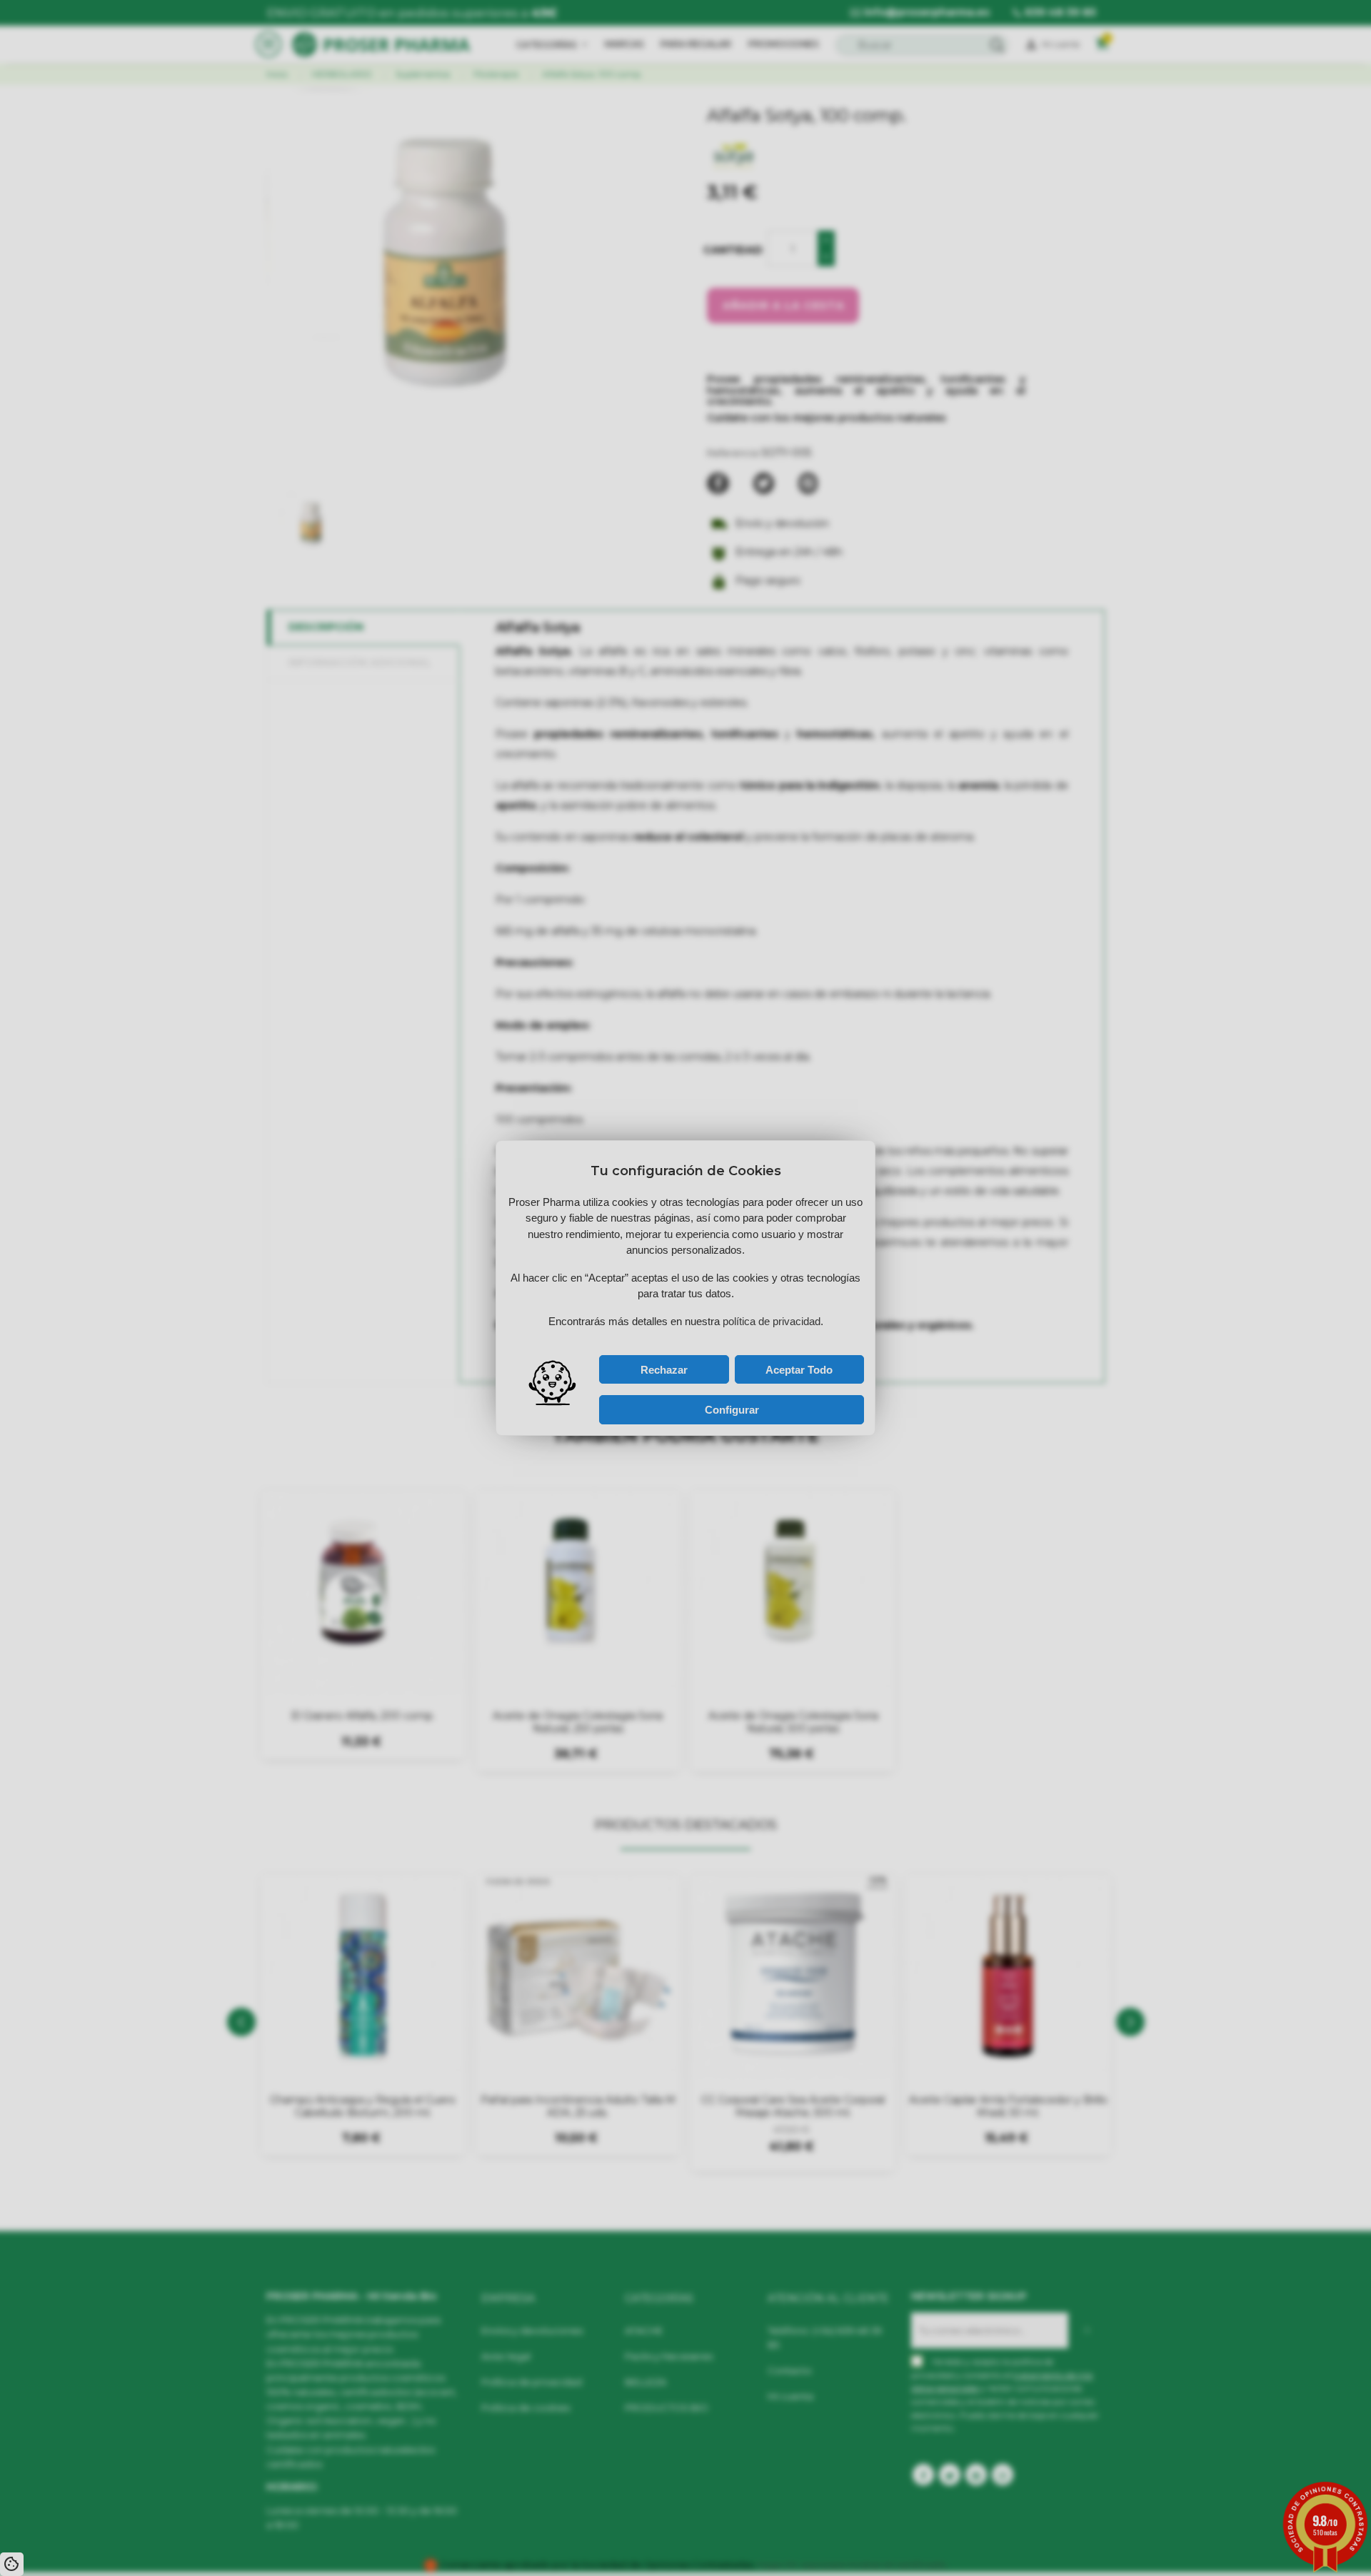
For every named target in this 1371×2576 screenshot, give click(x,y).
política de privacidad (652, 1335)
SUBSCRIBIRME (741, 1319)
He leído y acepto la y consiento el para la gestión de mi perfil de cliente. (672, 1338)
